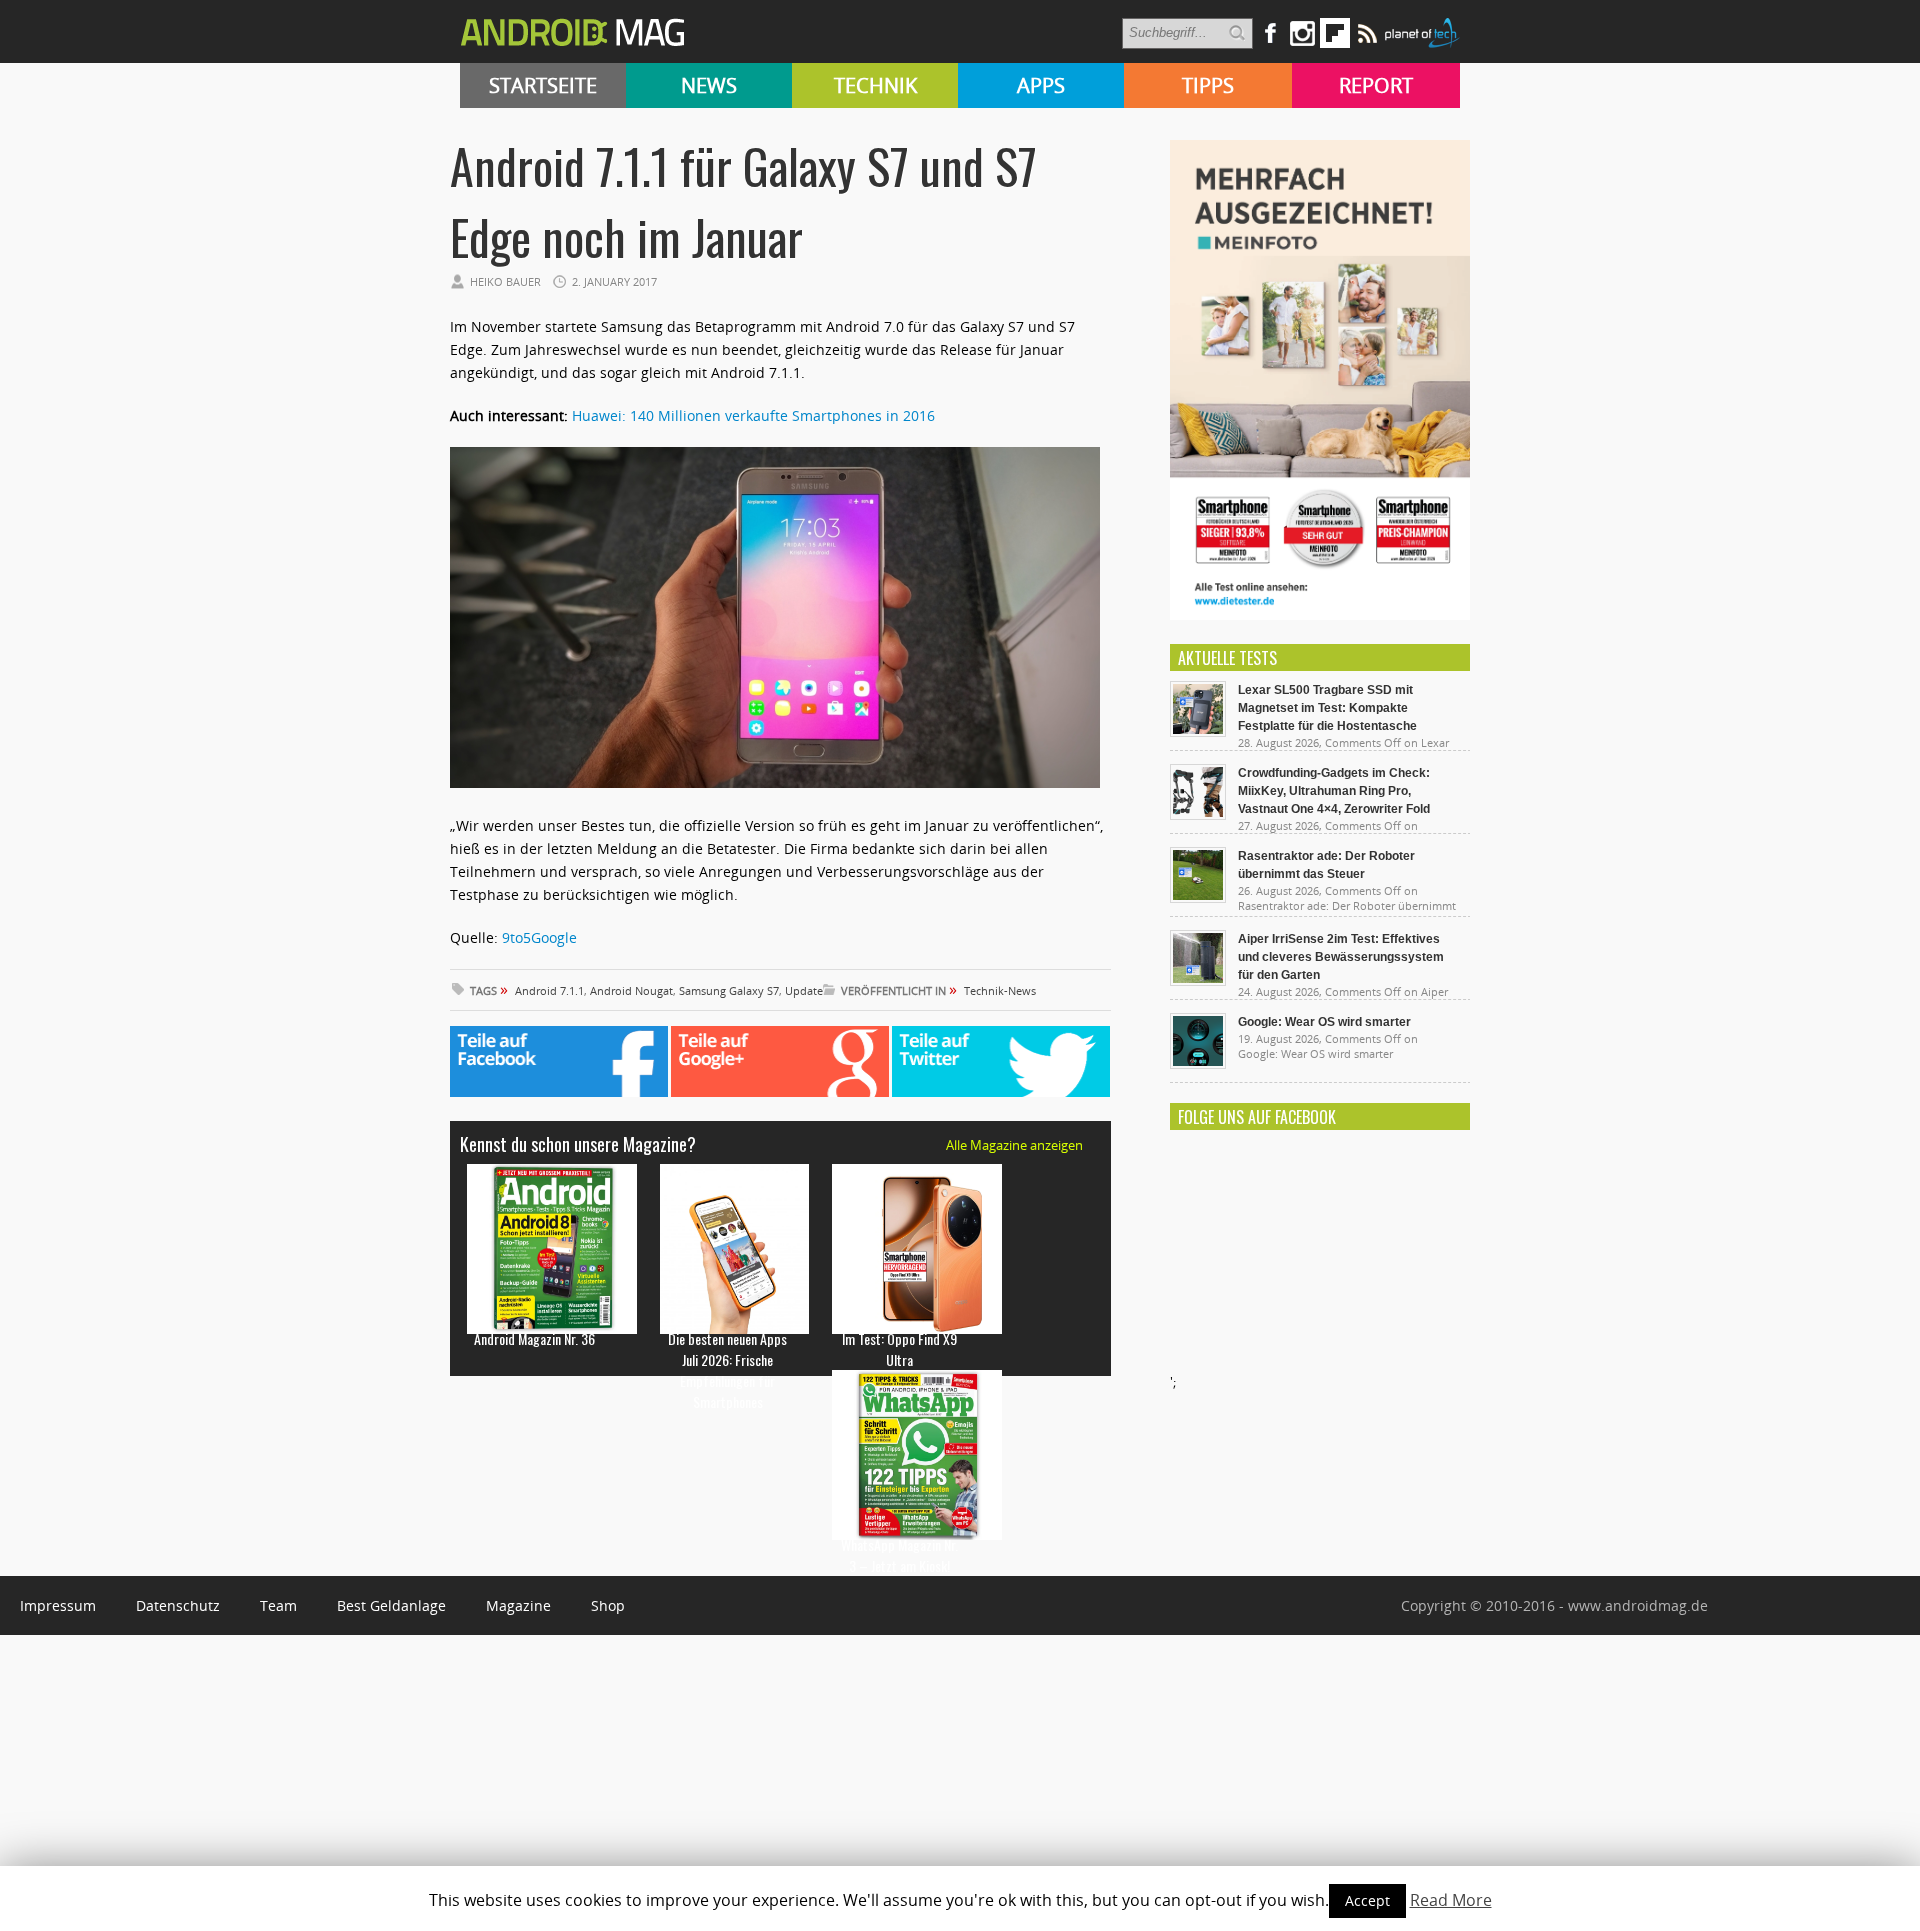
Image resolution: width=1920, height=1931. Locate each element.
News (709, 85)
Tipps (1208, 85)
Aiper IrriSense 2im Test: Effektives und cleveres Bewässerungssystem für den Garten (1341, 957)
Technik (875, 85)
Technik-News (1000, 990)
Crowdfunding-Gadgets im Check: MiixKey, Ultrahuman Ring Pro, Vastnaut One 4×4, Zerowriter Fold (1334, 791)
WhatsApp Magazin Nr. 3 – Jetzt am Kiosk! (899, 1555)
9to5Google (539, 937)
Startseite (543, 85)
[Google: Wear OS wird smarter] (1198, 1064)
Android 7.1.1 (549, 990)
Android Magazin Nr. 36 (534, 1338)
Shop (608, 1605)
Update (804, 990)
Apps (1041, 85)
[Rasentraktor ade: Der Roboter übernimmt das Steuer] (1198, 898)
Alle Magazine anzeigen (1014, 1145)
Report (1376, 85)
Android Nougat (631, 990)
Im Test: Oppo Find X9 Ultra (899, 1349)
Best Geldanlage (391, 1605)
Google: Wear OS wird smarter (1324, 1022)
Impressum (58, 1605)
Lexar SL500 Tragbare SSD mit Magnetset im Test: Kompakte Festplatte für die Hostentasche (1327, 708)
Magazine (518, 1605)
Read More (1451, 1900)
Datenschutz (178, 1605)
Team (278, 1605)
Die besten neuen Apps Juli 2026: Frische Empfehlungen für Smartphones (727, 1370)
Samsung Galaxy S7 (729, 990)
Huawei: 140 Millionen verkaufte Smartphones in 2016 (753, 415)
